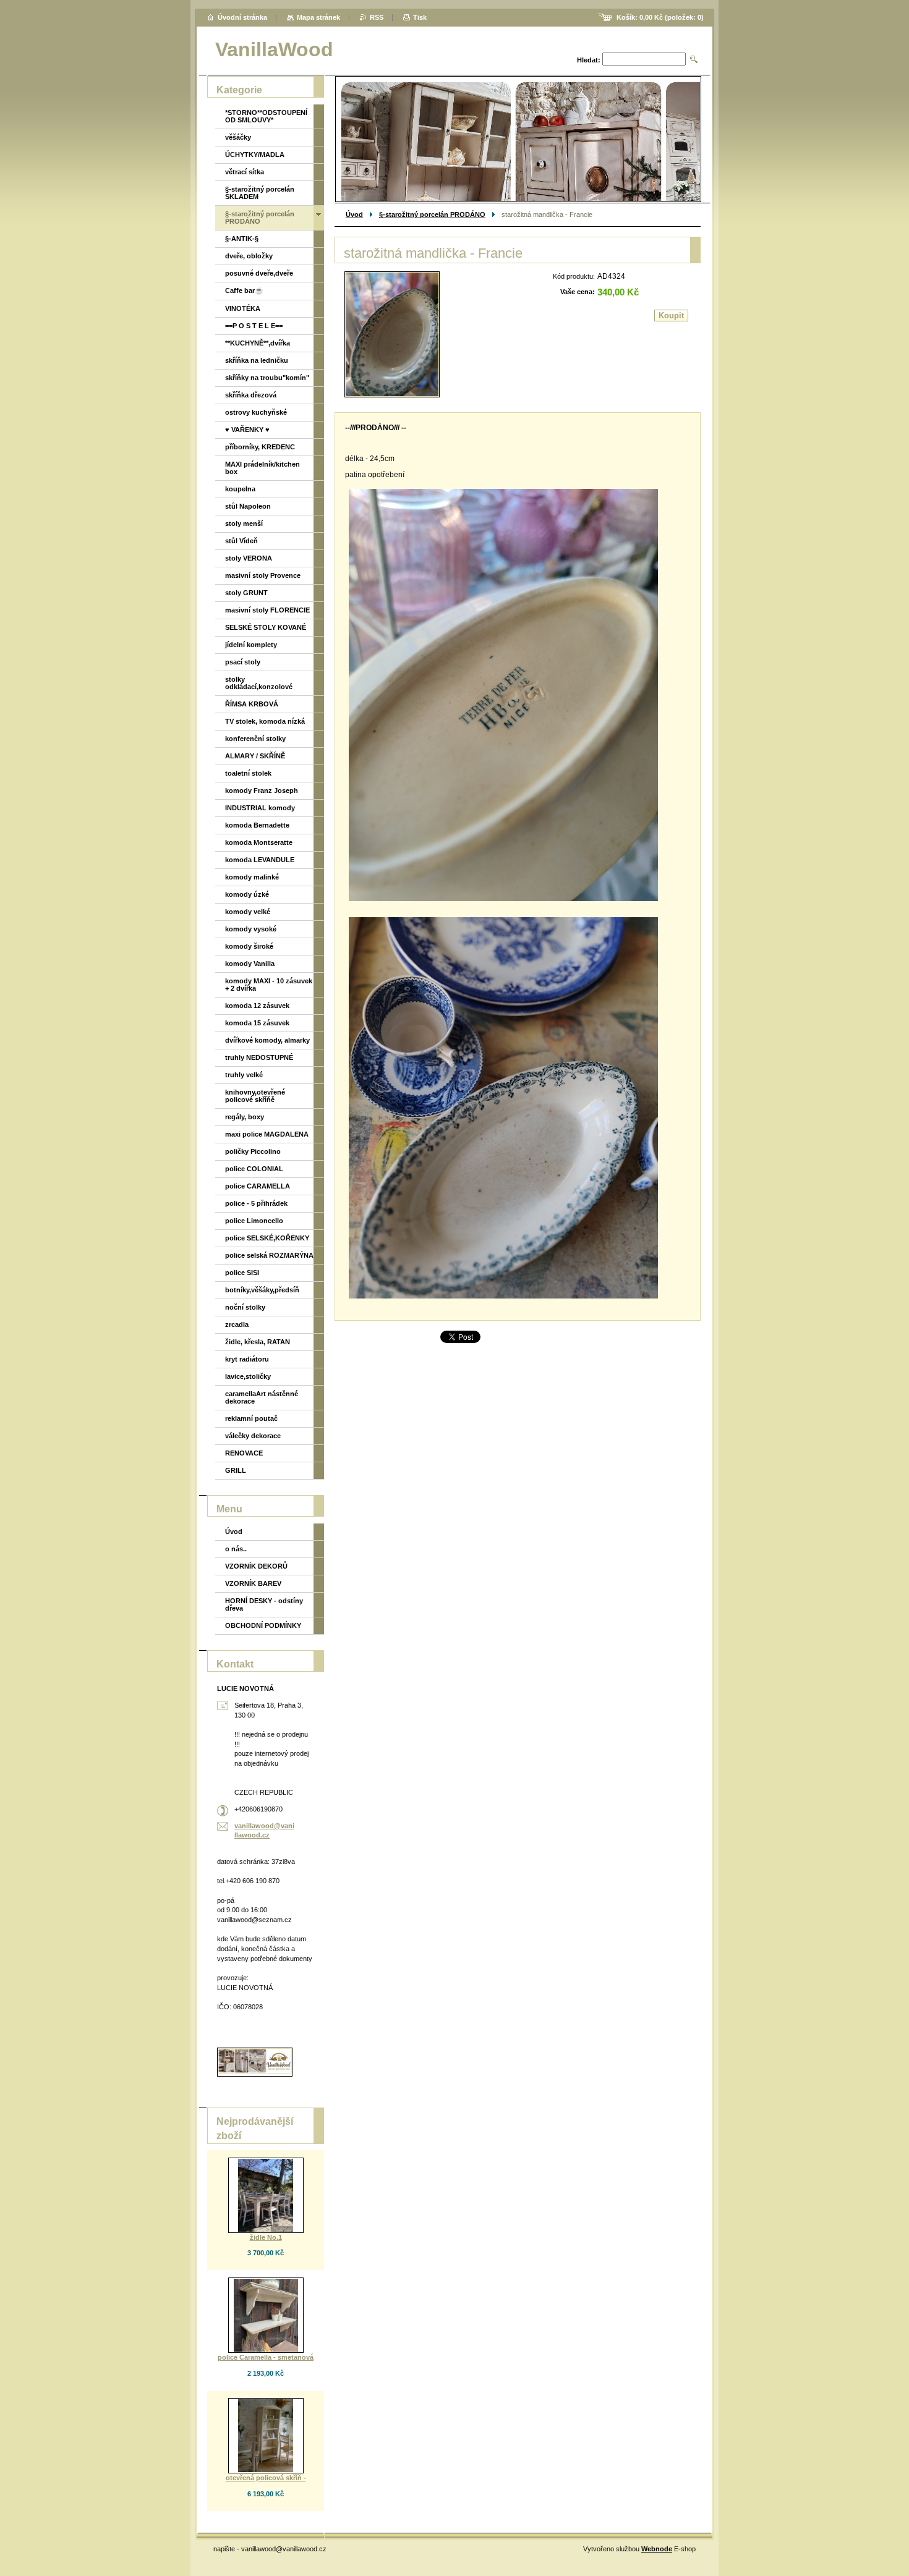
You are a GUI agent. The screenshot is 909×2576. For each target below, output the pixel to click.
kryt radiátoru (247, 1359)
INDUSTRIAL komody (260, 808)
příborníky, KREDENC (260, 447)
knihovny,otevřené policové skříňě (255, 1096)
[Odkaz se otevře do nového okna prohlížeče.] (392, 334)
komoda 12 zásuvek (257, 1006)
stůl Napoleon (248, 506)
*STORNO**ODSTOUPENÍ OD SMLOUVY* (266, 116)
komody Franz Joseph (262, 790)
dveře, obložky (249, 256)
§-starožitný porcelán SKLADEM (260, 193)
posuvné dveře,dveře (259, 273)
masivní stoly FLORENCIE (267, 610)
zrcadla (237, 1324)
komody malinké (252, 877)
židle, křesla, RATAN (258, 1342)
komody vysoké (251, 929)
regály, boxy (245, 1117)
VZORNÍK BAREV (253, 1583)
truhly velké (244, 1075)
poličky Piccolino (253, 1151)
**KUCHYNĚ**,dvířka (258, 343)
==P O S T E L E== (254, 326)
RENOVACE (244, 1453)
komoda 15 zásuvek (257, 1023)
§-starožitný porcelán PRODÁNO (432, 214)
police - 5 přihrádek (256, 1203)
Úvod (354, 214)
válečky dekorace (253, 1436)
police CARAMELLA (258, 1186)
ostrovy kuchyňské (256, 412)
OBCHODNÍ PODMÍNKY (263, 1625)
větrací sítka (245, 172)
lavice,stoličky (248, 1376)
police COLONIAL (254, 1169)
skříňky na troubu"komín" (267, 378)
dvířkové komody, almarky (267, 1040)
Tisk (420, 17)
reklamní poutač (251, 1418)
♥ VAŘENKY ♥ (247, 430)
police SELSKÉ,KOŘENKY (267, 1238)
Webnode (657, 2549)
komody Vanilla (250, 964)
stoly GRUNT (246, 593)
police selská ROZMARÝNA (269, 1255)
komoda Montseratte (259, 842)
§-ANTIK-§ (242, 239)
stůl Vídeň (241, 541)
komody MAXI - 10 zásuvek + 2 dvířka (269, 985)
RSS (377, 17)
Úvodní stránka (242, 17)
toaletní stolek (248, 773)
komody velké (248, 912)
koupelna (240, 489)
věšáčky (238, 137)
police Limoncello (254, 1221)
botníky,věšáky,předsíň (262, 1290)
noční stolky (245, 1307)
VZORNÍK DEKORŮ (256, 1566)
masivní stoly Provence (263, 575)
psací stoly (243, 662)
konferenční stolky (255, 739)
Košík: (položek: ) (660, 17)
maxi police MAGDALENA (267, 1134)
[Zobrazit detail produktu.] (266, 2195)
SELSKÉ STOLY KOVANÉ (266, 627)
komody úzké (247, 894)
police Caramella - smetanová (266, 2357)
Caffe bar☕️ (244, 290)
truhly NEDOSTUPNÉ (259, 1057)
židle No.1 (266, 2237)
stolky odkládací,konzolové (259, 683)
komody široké (249, 946)
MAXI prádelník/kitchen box (262, 468)
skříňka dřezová (251, 395)
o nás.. (236, 1549)
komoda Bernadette (257, 825)
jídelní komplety (251, 645)
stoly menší (244, 523)
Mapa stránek (318, 17)
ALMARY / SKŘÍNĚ (255, 756)
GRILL (236, 1470)
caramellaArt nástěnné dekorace (262, 1397)
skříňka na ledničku (257, 360)
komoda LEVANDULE (260, 860)
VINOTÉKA (243, 308)
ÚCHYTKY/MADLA (255, 155)
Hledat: (589, 60)
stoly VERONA (249, 558)
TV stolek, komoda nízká (265, 721)
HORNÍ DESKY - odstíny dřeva (264, 1604)
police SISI (242, 1273)
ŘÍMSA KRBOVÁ (252, 704)
